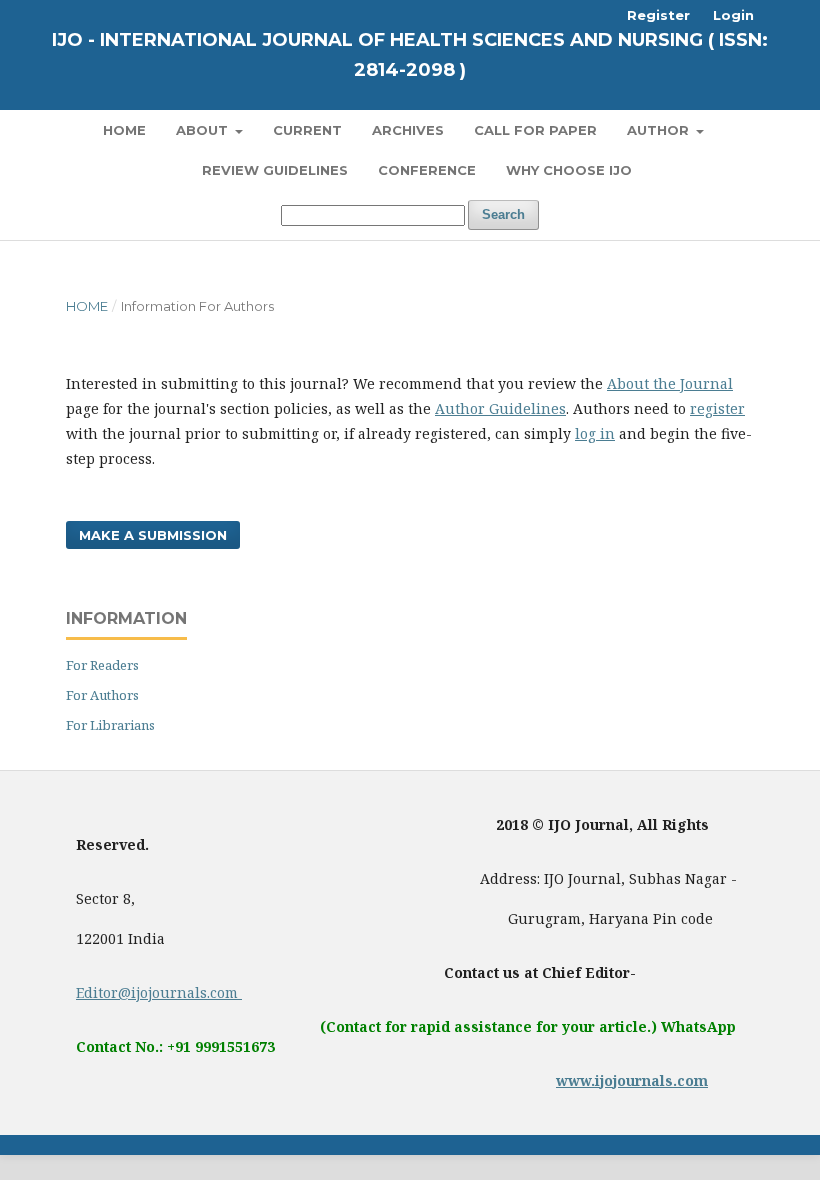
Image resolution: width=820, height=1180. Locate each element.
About (204, 130)
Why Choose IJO (569, 170)
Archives (408, 130)
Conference (427, 170)
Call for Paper (535, 130)
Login (733, 15)
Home (124, 130)
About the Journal (670, 383)
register (717, 408)
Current (307, 130)
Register (658, 15)
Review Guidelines (275, 170)
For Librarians (110, 725)
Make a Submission (153, 535)
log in (595, 433)
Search (503, 214)
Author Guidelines (500, 408)
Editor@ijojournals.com (159, 992)
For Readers (102, 665)
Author (660, 130)
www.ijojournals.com (632, 1080)
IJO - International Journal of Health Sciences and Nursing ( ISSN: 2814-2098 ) (410, 55)
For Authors (102, 695)
